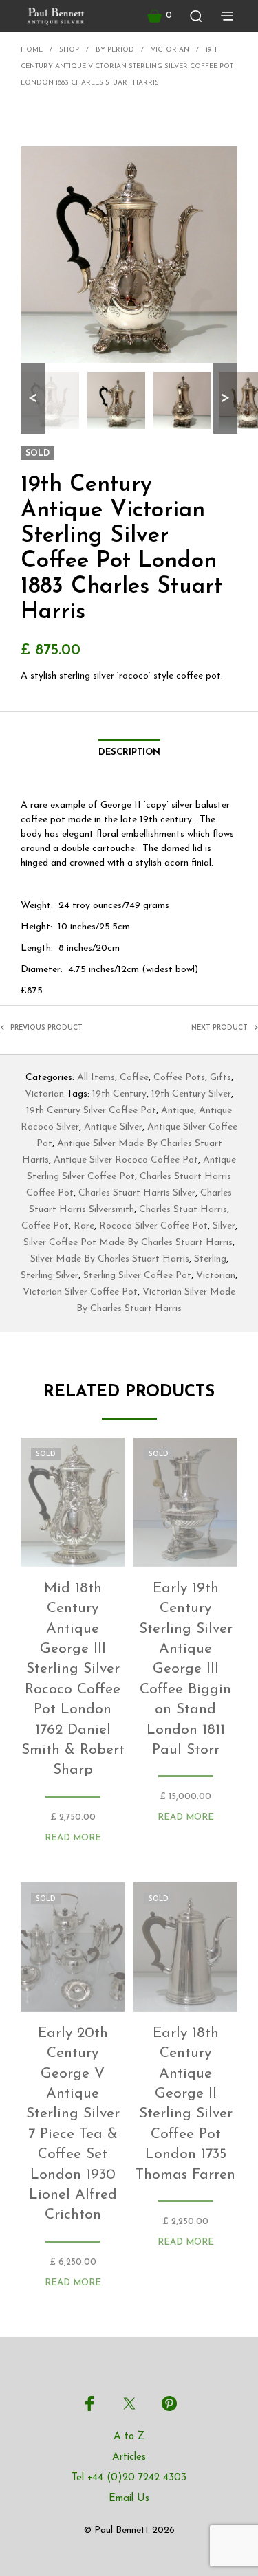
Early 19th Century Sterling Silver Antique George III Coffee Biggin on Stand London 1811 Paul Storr (185, 1669)
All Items (96, 1078)
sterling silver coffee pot (137, 1276)
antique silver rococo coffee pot (126, 1160)
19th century (119, 1094)
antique (178, 1111)
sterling (210, 1259)
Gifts (221, 1078)
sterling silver (50, 1276)
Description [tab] (129, 752)
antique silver (113, 1127)
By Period (115, 50)
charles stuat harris (183, 1210)
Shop (69, 50)
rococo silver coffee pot (153, 1226)
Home (32, 50)
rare (84, 1226)
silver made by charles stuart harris (110, 1259)
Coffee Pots (179, 1078)
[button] (160, 16)
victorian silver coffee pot (80, 1292)
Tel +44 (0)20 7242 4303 (129, 2478)
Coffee (134, 1078)
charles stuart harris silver (137, 1193)
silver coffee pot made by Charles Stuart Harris (128, 1243)
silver (224, 1226)
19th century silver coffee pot (91, 1111)
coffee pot (45, 1226)
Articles (129, 2457)
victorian (216, 1276)
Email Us (129, 2499)
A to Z (129, 2437)
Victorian (170, 50)
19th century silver (191, 1094)
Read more (73, 1838)
